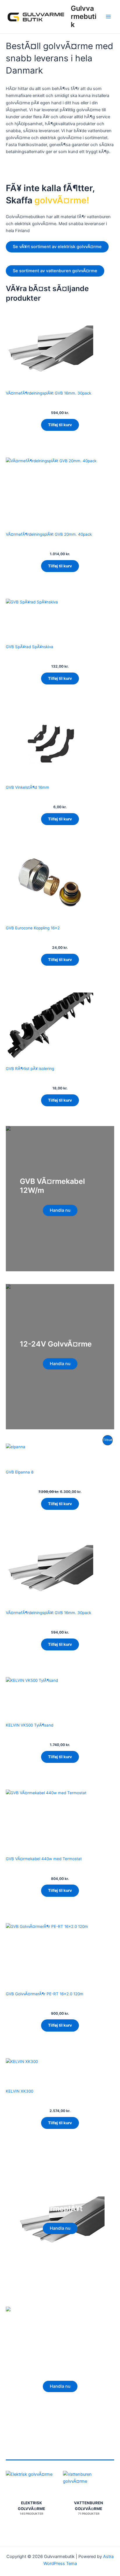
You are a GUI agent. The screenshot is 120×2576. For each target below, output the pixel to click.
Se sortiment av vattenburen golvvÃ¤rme (55, 271)
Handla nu (60, 1210)
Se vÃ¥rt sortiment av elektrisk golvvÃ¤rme (57, 247)
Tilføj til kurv (60, 425)
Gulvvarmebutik (84, 17)
